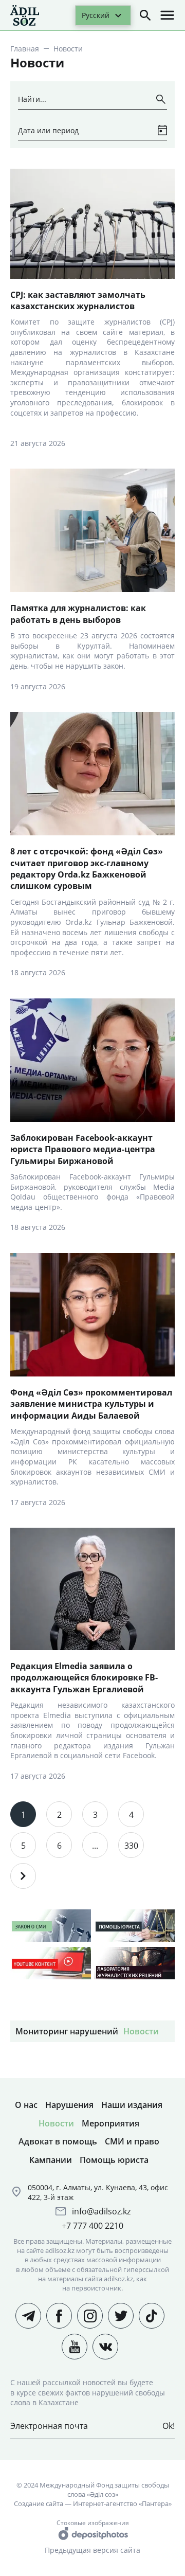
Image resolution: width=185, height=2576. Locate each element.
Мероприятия (110, 2123)
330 (131, 1846)
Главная (25, 49)
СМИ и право (132, 2141)
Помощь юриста (114, 2160)
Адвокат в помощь (58, 2141)
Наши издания (132, 2105)
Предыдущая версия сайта (92, 2550)
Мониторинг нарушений (67, 2031)
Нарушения (69, 2105)
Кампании (51, 2160)
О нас (26, 2105)
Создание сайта (39, 2503)
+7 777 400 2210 (92, 2226)
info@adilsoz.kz (101, 2211)
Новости (141, 2031)
